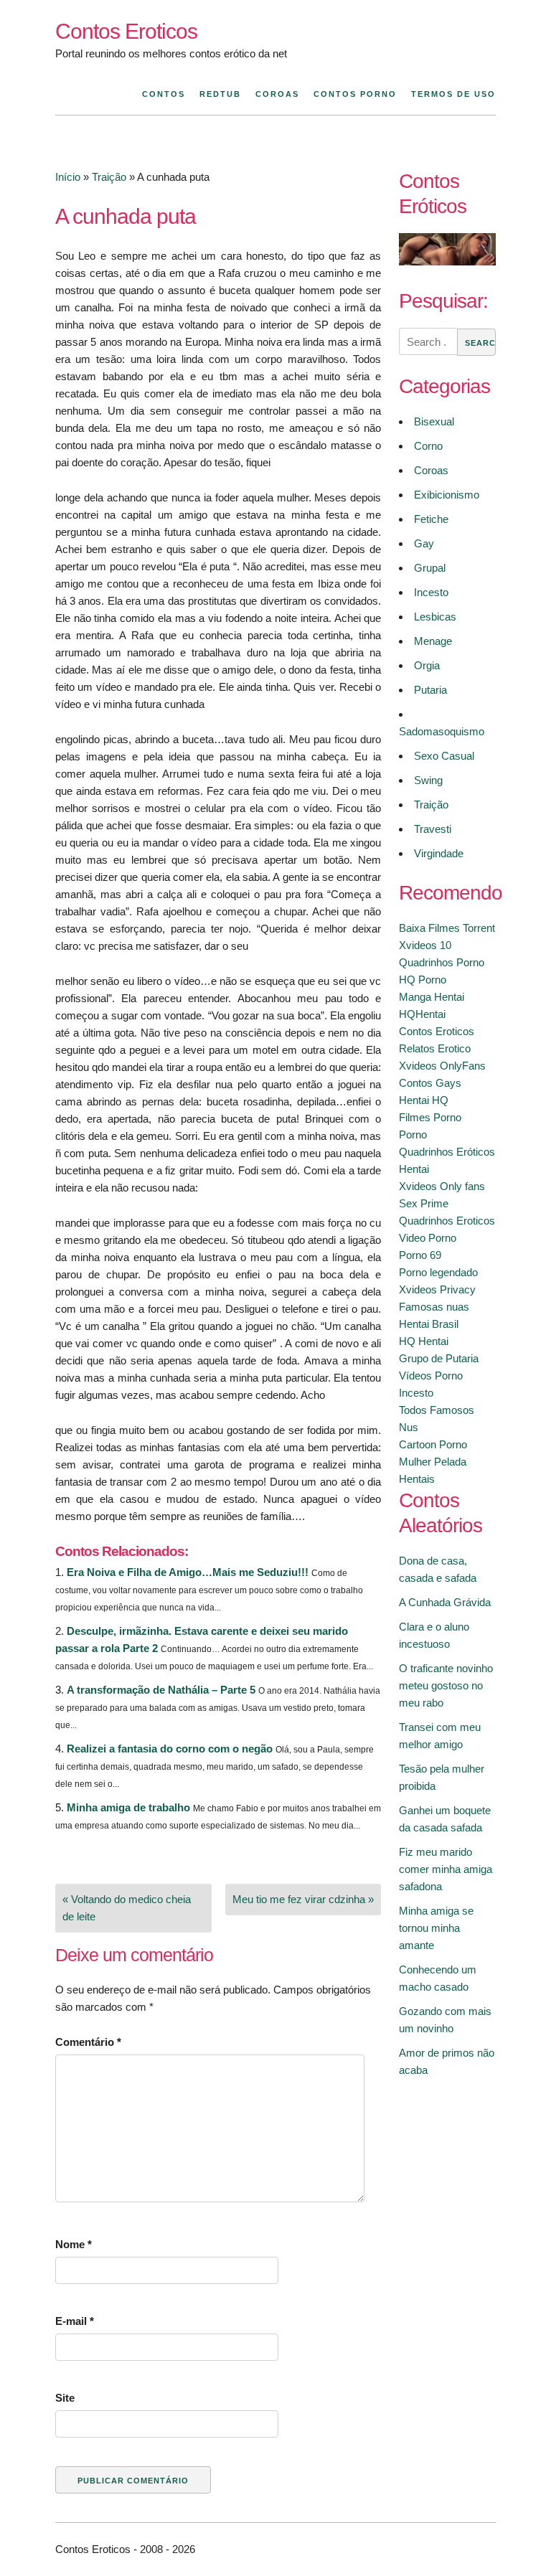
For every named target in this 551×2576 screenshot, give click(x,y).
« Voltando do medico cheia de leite (127, 1908)
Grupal (430, 568)
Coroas (277, 94)
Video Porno (428, 1238)
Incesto (431, 592)
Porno (413, 1134)
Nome (74, 2244)
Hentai (414, 1169)
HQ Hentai (424, 1341)
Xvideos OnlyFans (442, 1066)
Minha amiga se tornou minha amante (436, 1928)
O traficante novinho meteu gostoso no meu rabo (446, 1685)
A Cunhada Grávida (445, 1602)
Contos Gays (430, 1083)
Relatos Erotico (435, 1048)
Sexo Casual (444, 756)
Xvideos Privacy (437, 1289)
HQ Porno (423, 980)
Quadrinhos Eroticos (447, 1221)
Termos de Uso (453, 94)
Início (68, 177)
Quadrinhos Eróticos (447, 1152)
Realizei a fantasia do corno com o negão (170, 1749)
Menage (433, 641)
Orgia (427, 665)
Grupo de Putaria (439, 1358)
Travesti (433, 829)
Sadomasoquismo (442, 731)
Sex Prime (424, 1203)
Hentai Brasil (429, 1324)
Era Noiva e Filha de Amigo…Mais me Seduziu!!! (188, 1572)
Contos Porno (355, 94)
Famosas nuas (434, 1307)
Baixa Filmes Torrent (447, 928)
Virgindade (439, 853)
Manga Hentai (432, 997)
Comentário (88, 2042)
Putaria (430, 690)
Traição (109, 177)
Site (65, 2398)
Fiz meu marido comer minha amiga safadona (446, 1869)
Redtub (220, 94)
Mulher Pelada (433, 1462)
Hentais (417, 1479)
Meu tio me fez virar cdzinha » (303, 1899)
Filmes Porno (430, 1117)
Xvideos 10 (425, 945)
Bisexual (434, 421)
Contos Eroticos (126, 31)
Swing (428, 780)
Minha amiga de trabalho (128, 1807)
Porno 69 (420, 1255)
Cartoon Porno (433, 1444)
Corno (428, 446)
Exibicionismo (447, 495)
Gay (424, 543)
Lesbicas (435, 617)
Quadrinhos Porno (442, 962)
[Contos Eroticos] (447, 261)
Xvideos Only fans (442, 1186)
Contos (164, 94)
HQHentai (422, 1014)
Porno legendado (438, 1272)
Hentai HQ (424, 1100)
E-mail (75, 2321)
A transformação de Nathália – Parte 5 (161, 1690)
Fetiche (431, 519)
